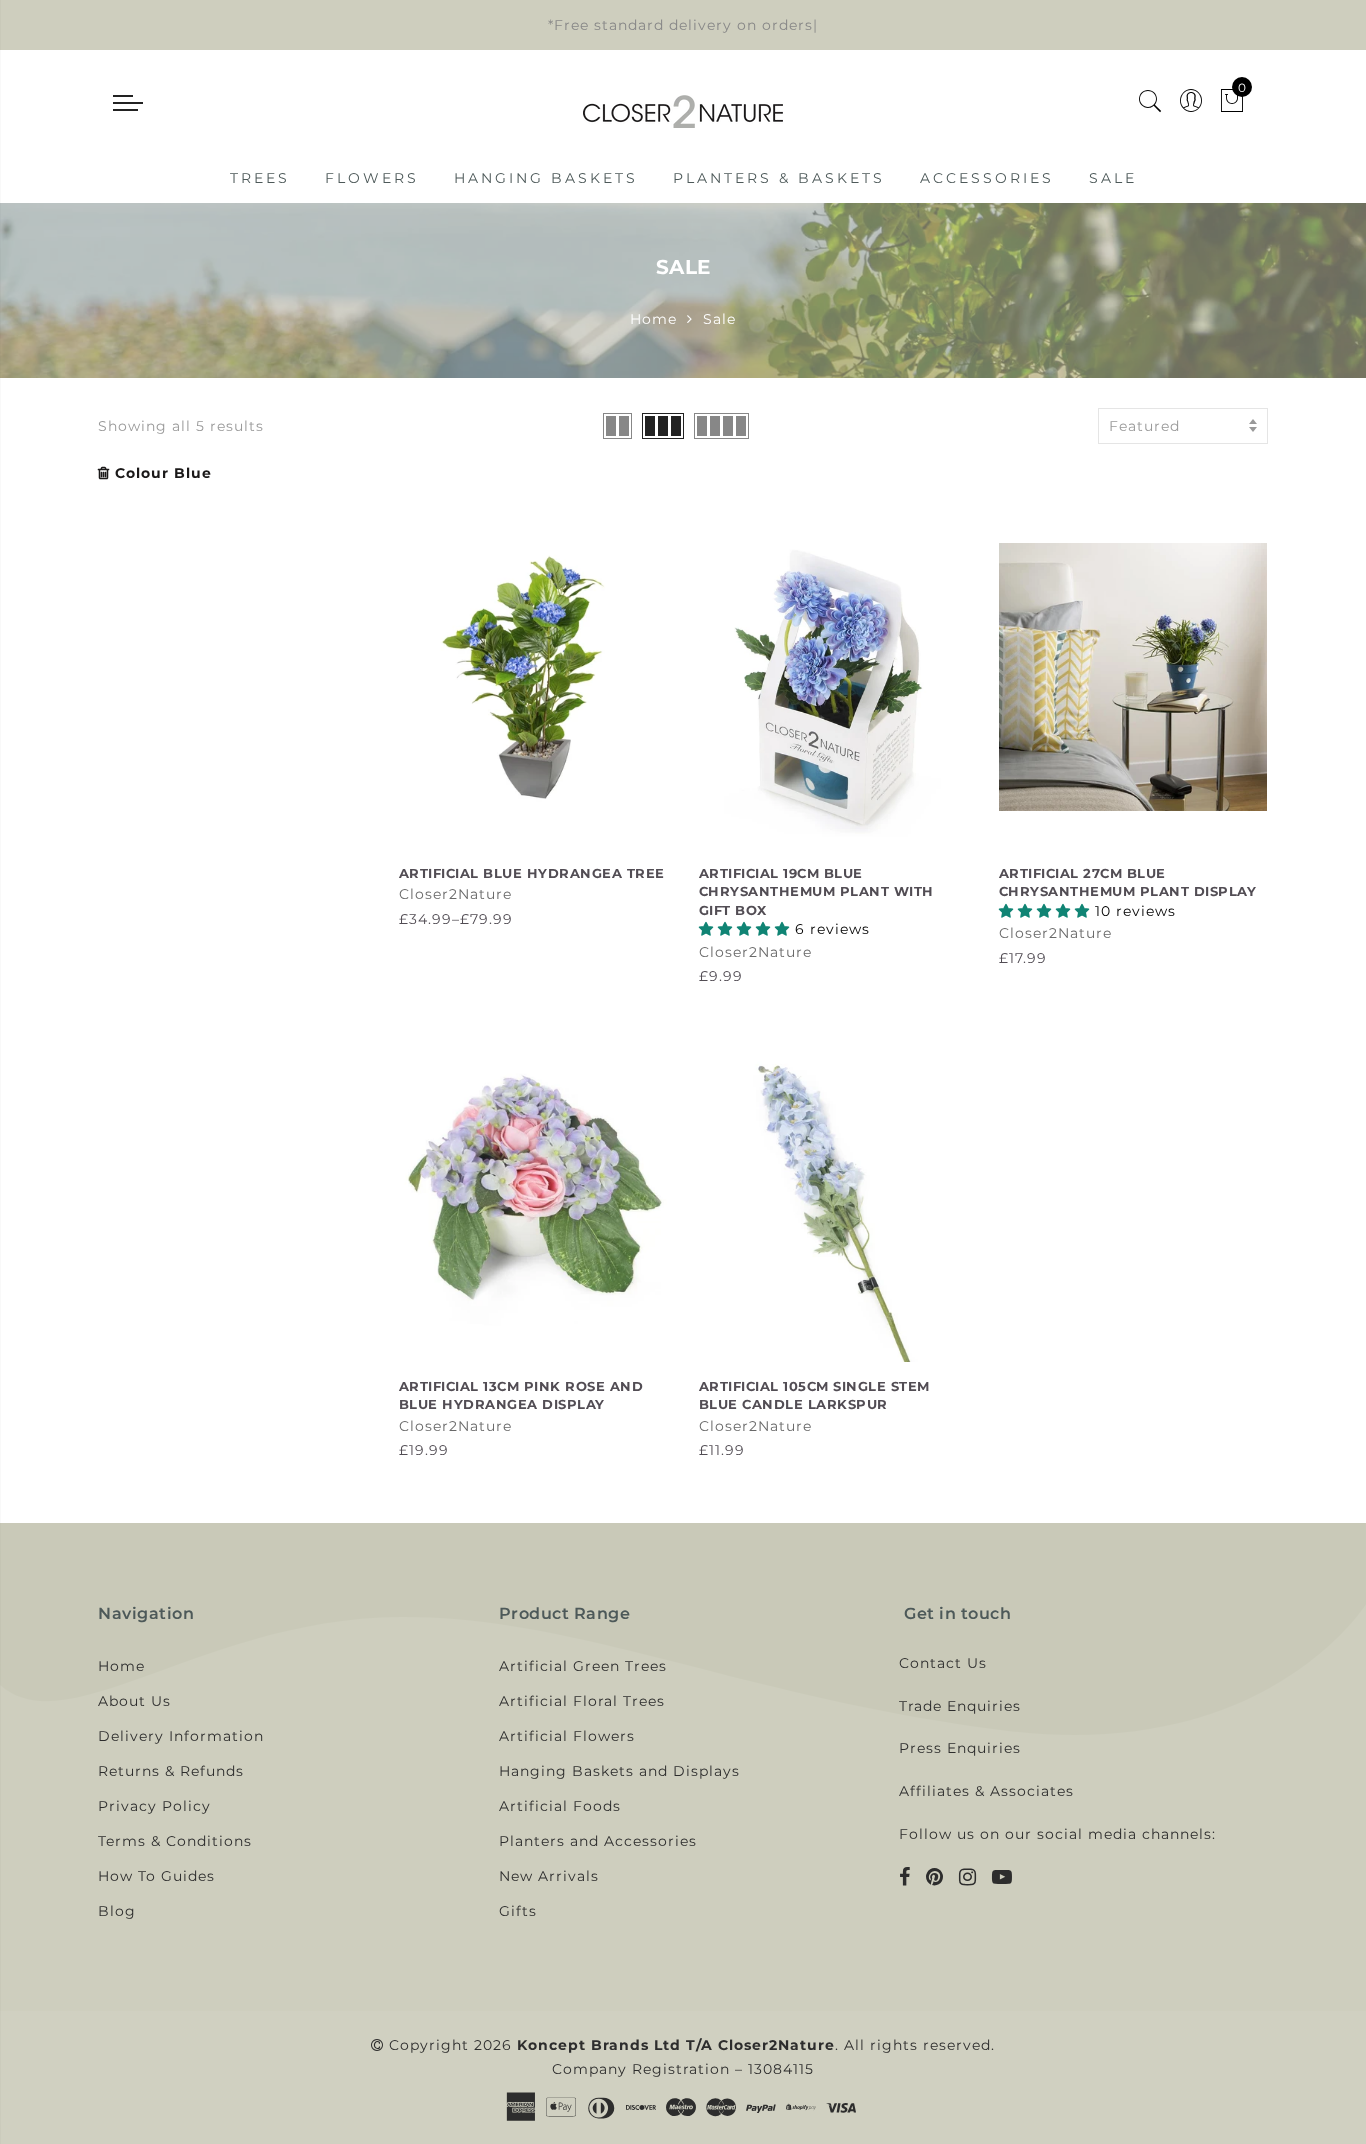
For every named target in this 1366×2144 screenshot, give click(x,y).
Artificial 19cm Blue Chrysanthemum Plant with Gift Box (816, 891)
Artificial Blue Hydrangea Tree (532, 873)
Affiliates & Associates (986, 1791)
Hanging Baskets (546, 178)
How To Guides (156, 1876)
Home (653, 319)
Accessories (987, 178)
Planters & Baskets (779, 178)
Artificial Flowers (567, 1736)
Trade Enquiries (960, 1706)
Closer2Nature (455, 894)
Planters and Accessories (598, 1841)
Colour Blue (163, 473)
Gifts (518, 1911)
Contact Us (943, 1663)
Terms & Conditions (175, 1841)
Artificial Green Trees (583, 1666)
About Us (134, 1701)
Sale (1113, 178)
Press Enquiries (960, 1748)
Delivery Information (181, 1736)
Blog (117, 1911)
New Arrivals (549, 1876)
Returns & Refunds (171, 1771)
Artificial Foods (560, 1806)
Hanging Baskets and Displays (619, 1771)
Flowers (372, 178)
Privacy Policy (154, 1806)
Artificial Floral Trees (582, 1701)
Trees (260, 178)
